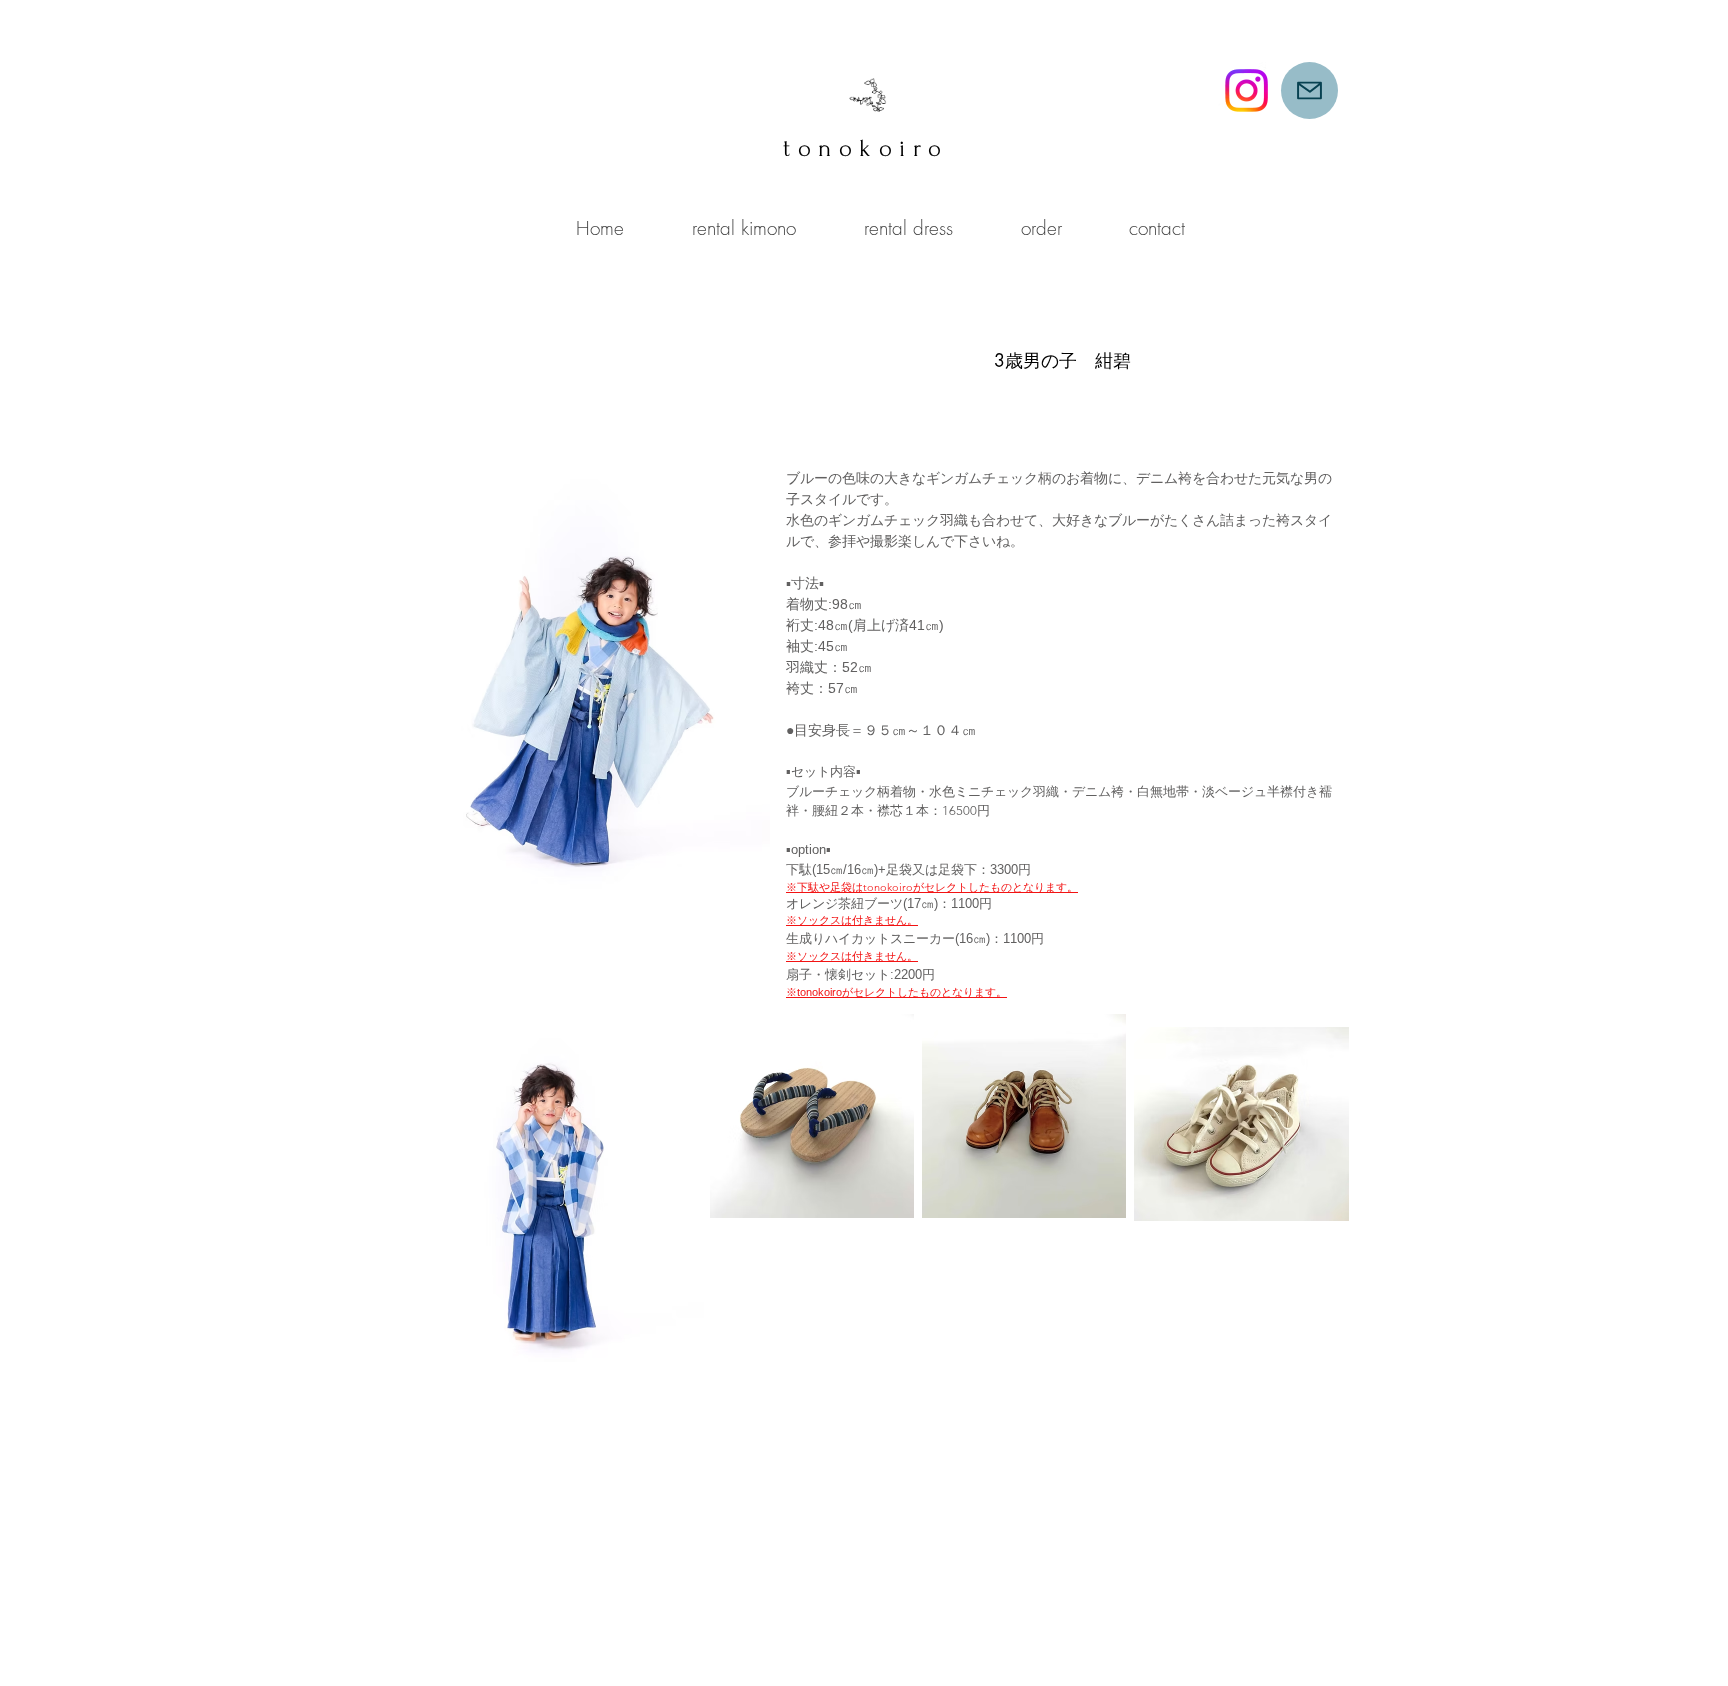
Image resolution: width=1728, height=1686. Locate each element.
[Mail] (1309, 90)
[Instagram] (1246, 90)
